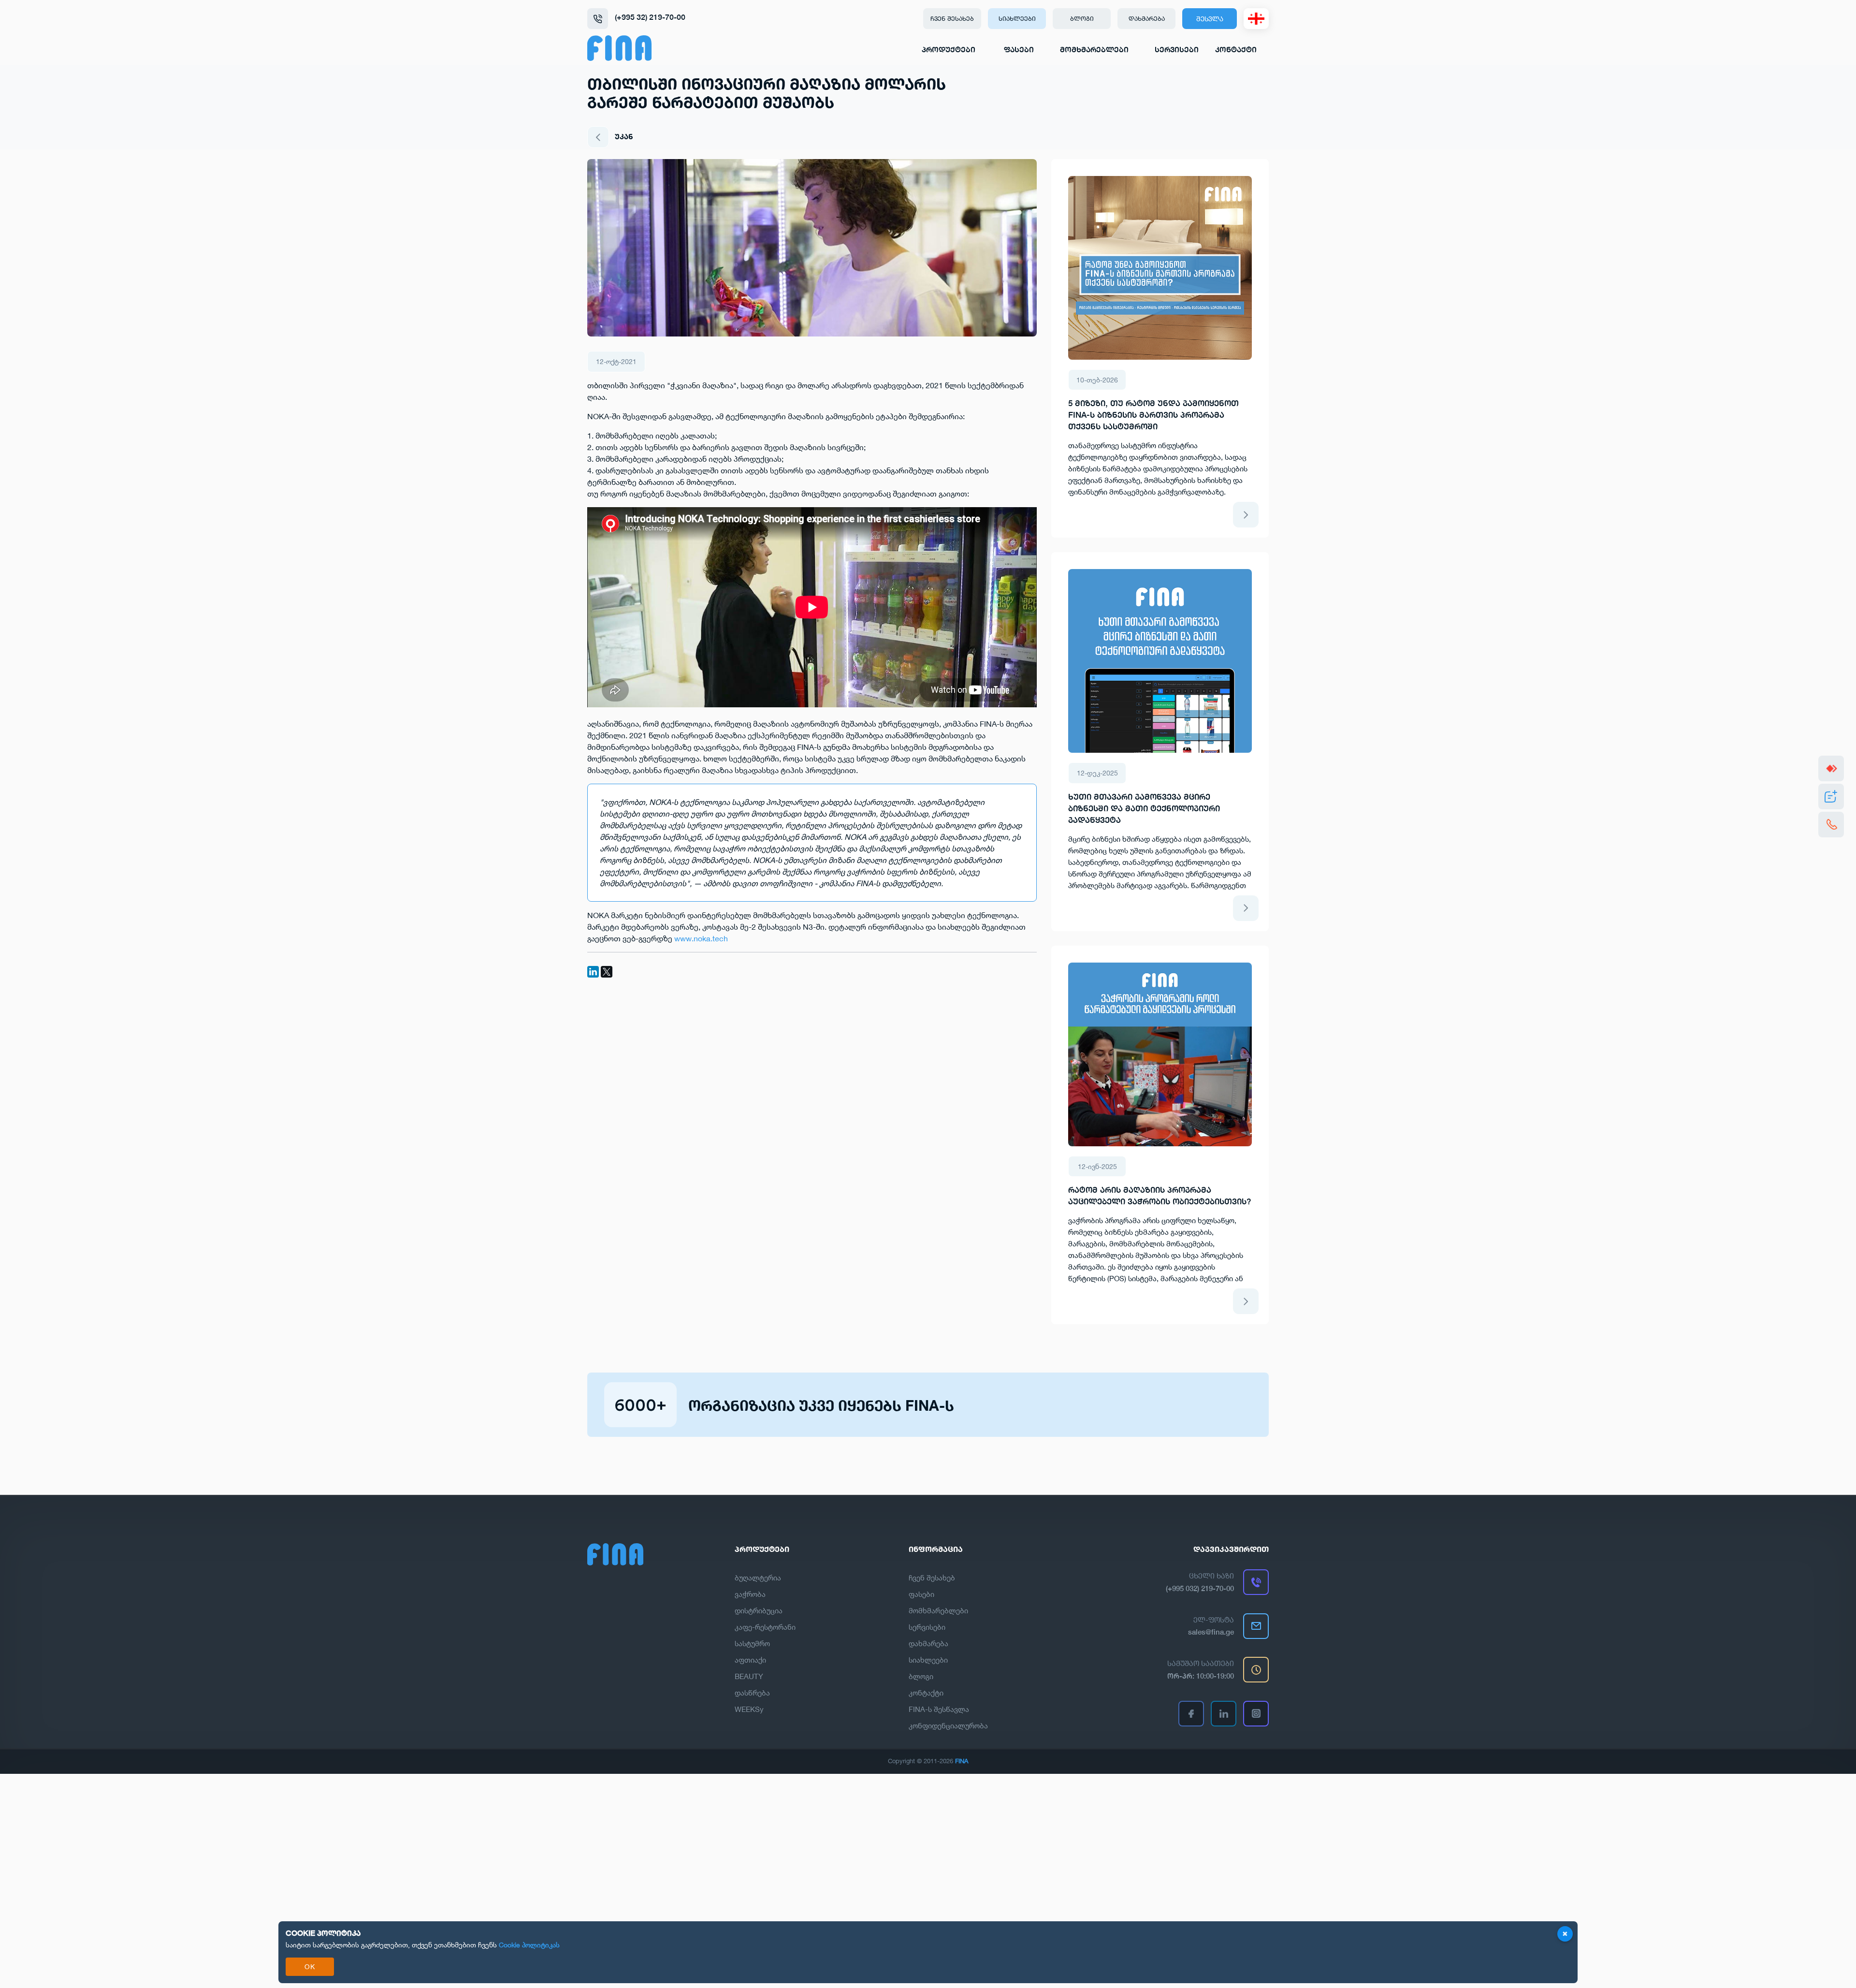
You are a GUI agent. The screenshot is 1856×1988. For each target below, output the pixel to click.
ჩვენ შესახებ (952, 18)
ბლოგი (1082, 18)
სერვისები (1177, 50)
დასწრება (752, 1693)
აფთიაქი (750, 1660)
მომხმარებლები (1094, 50)
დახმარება (1147, 18)
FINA (962, 1761)
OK (310, 1966)
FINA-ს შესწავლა (939, 1709)
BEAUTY (749, 1676)
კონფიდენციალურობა (948, 1725)
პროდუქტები (949, 50)
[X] (607, 972)
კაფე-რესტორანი (765, 1627)
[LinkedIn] (593, 972)
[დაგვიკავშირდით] (1831, 825)
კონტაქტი (1236, 50)
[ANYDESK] (1831, 768)
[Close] (1565, 1934)
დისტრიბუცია (759, 1610)
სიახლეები (1017, 18)
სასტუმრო (752, 1643)
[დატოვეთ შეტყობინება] (1831, 797)
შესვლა (1210, 19)
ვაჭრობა (750, 1594)
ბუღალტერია (758, 1578)
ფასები (1019, 50)
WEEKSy (749, 1709)
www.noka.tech (701, 938)
